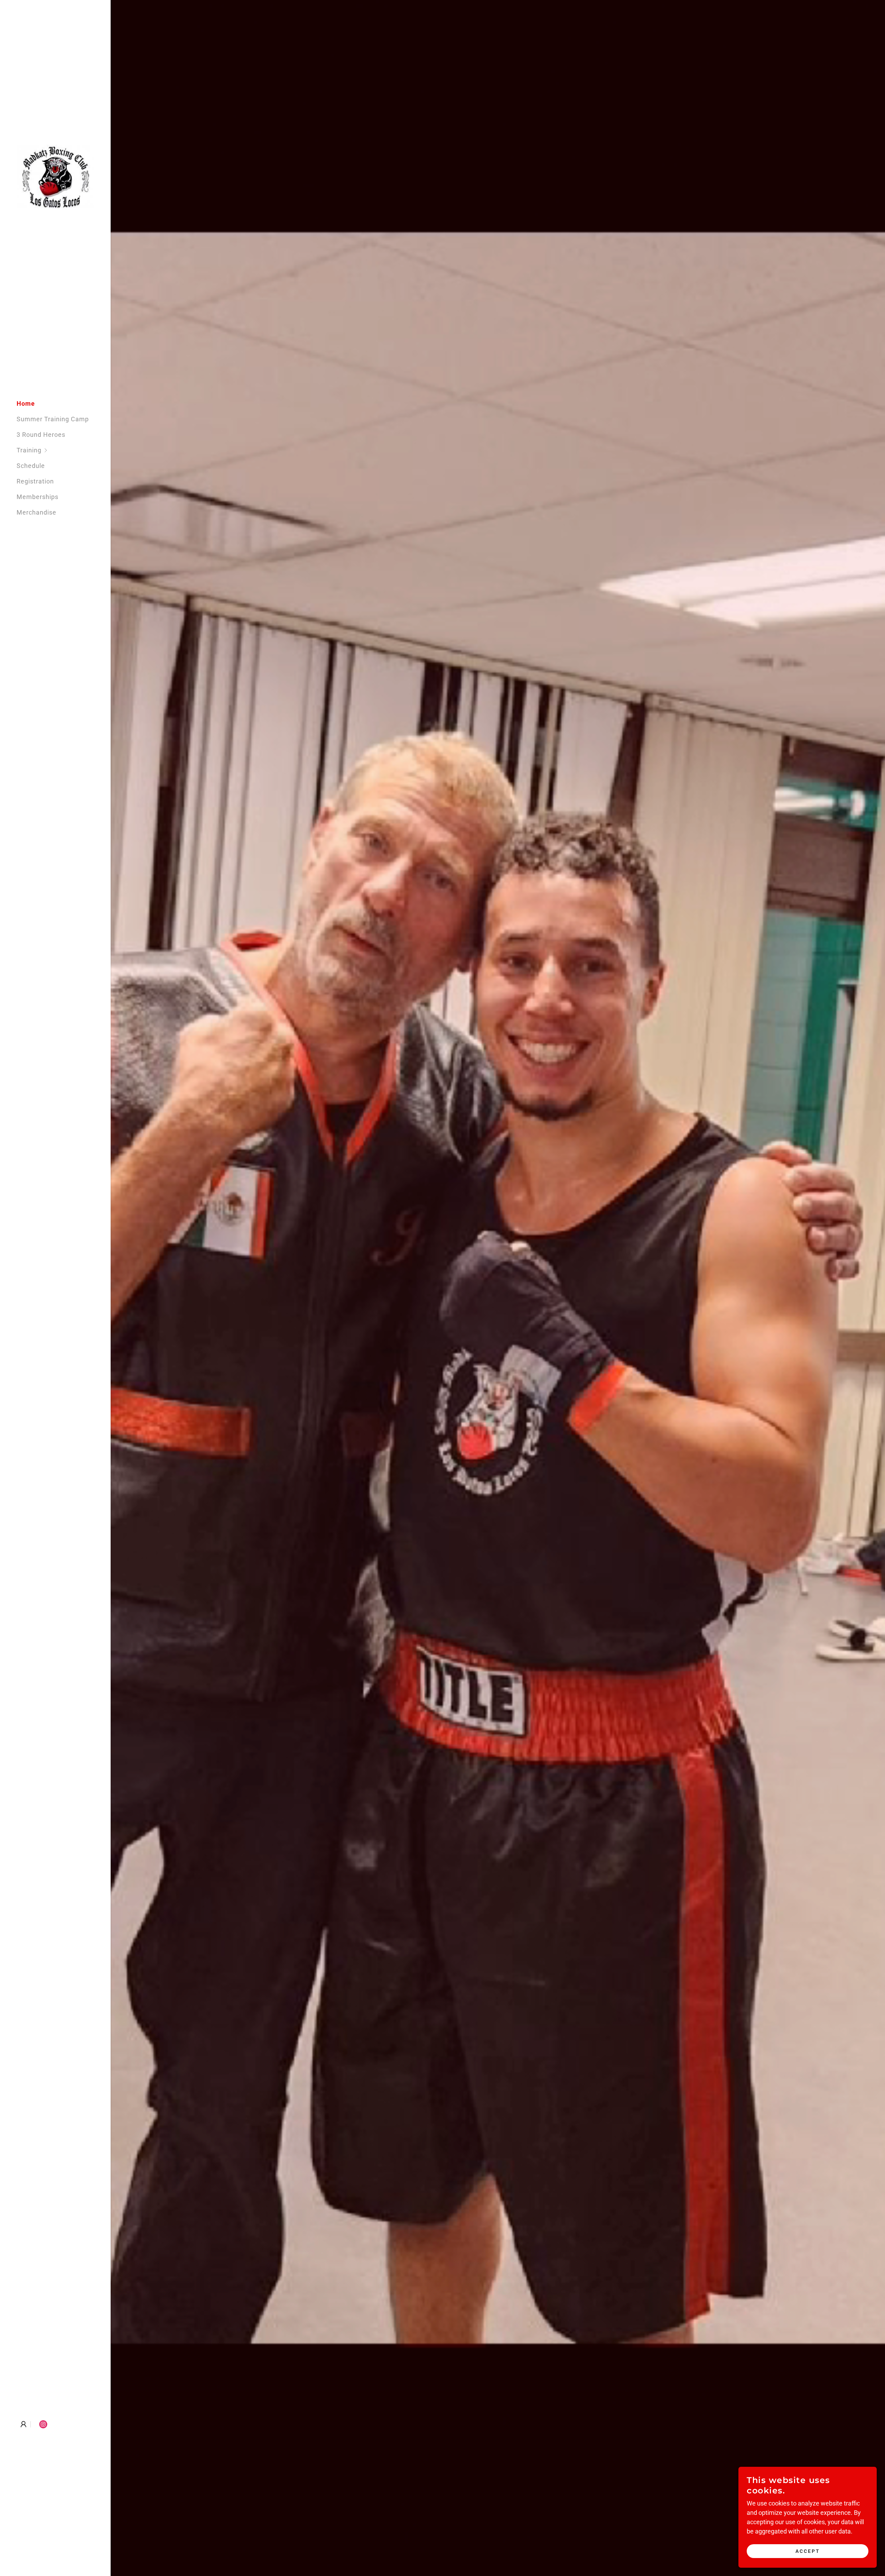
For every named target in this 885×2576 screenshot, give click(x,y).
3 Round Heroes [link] (41, 435)
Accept (808, 2551)
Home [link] (26, 403)
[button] (64, 450)
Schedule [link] (31, 466)
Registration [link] (35, 481)
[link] (55, 177)
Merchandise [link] (36, 512)
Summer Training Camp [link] (53, 419)
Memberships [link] (38, 497)
